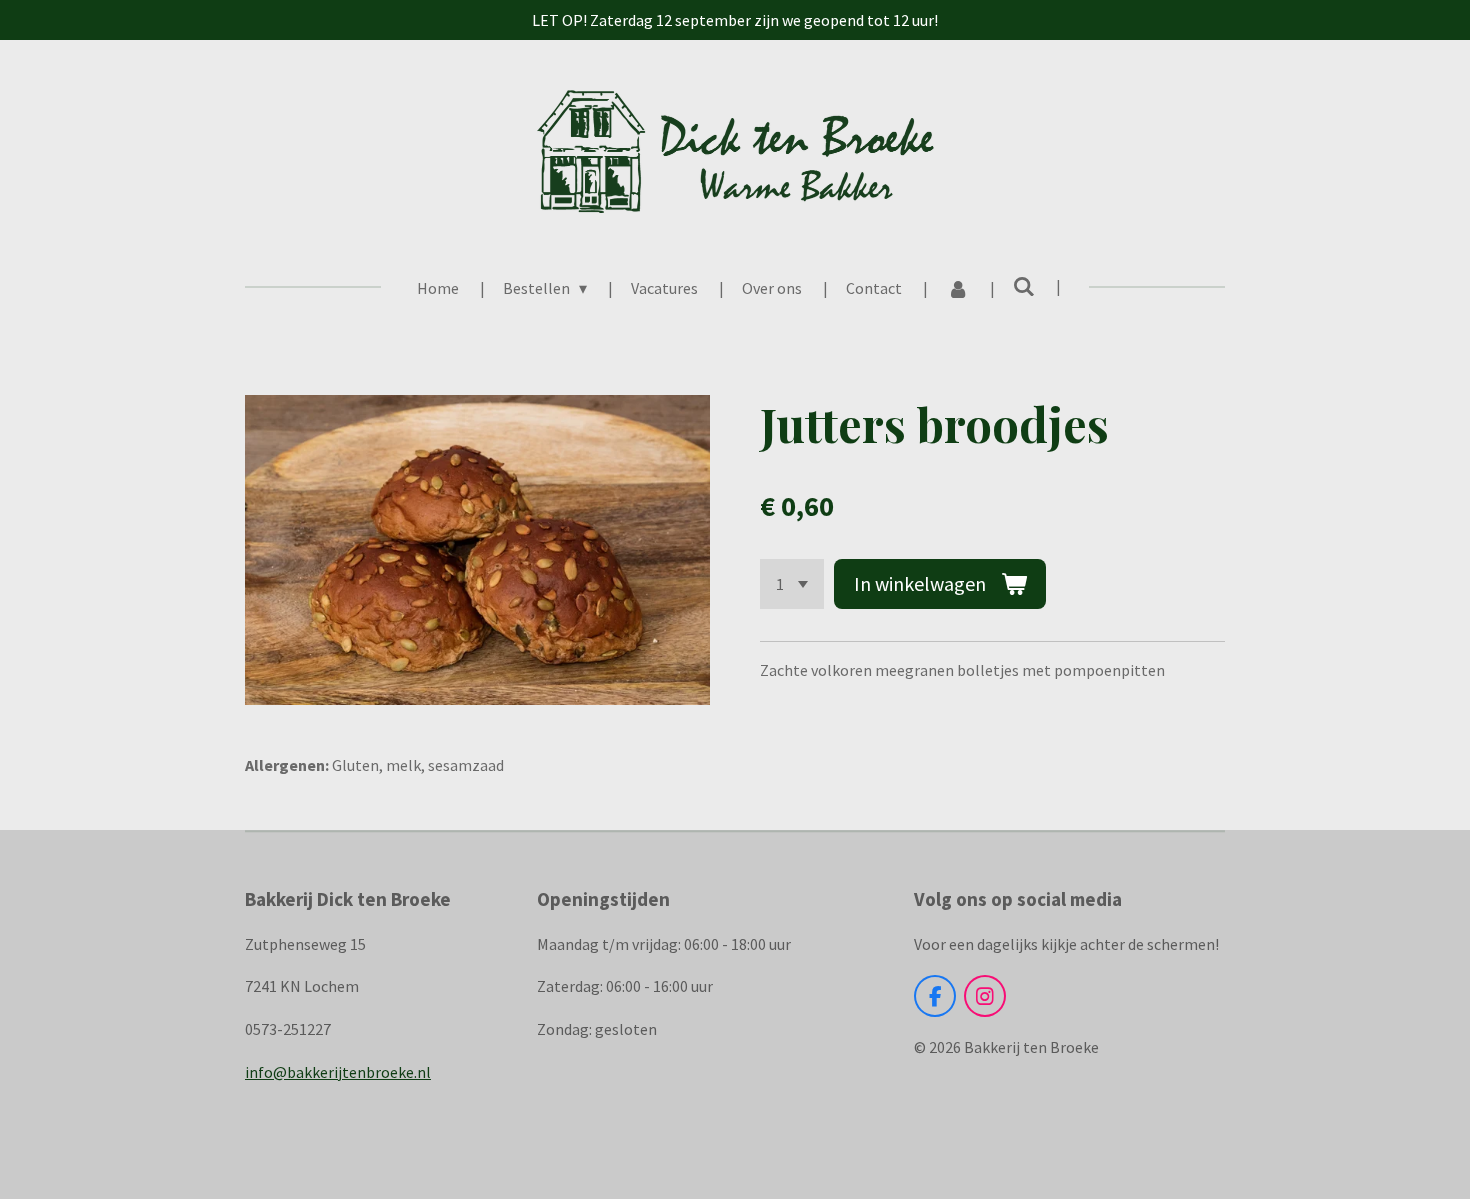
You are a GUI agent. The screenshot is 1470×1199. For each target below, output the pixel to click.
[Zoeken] (1024, 286)
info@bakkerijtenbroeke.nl (338, 1072)
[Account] (957, 288)
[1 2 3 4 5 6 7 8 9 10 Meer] (792, 584)
